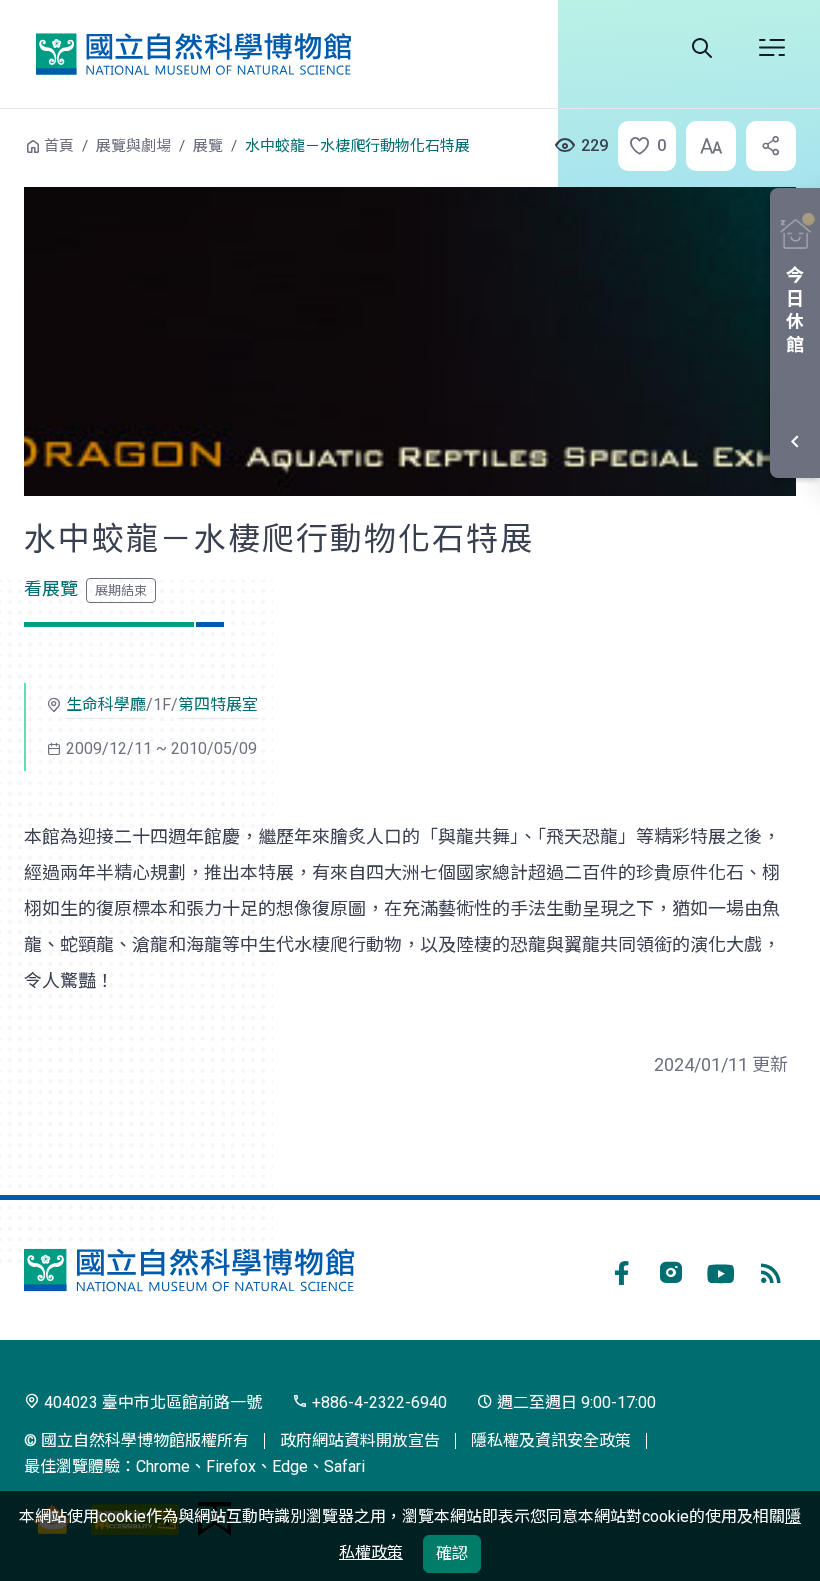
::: (10, 143)
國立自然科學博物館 (193, 53)
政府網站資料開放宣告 (360, 1440)
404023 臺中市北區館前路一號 (151, 1402)
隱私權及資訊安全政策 (551, 1440)
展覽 (208, 146)
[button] (641, 146)
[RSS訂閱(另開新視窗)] (771, 1270)
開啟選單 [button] (772, 48)
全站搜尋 (702, 48)
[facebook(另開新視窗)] (621, 1270)
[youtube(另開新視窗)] (721, 1270)
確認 (452, 1553)
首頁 (59, 146)
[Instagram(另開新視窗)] (671, 1270)
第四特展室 (218, 704)
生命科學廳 (106, 704)
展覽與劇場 (133, 146)
